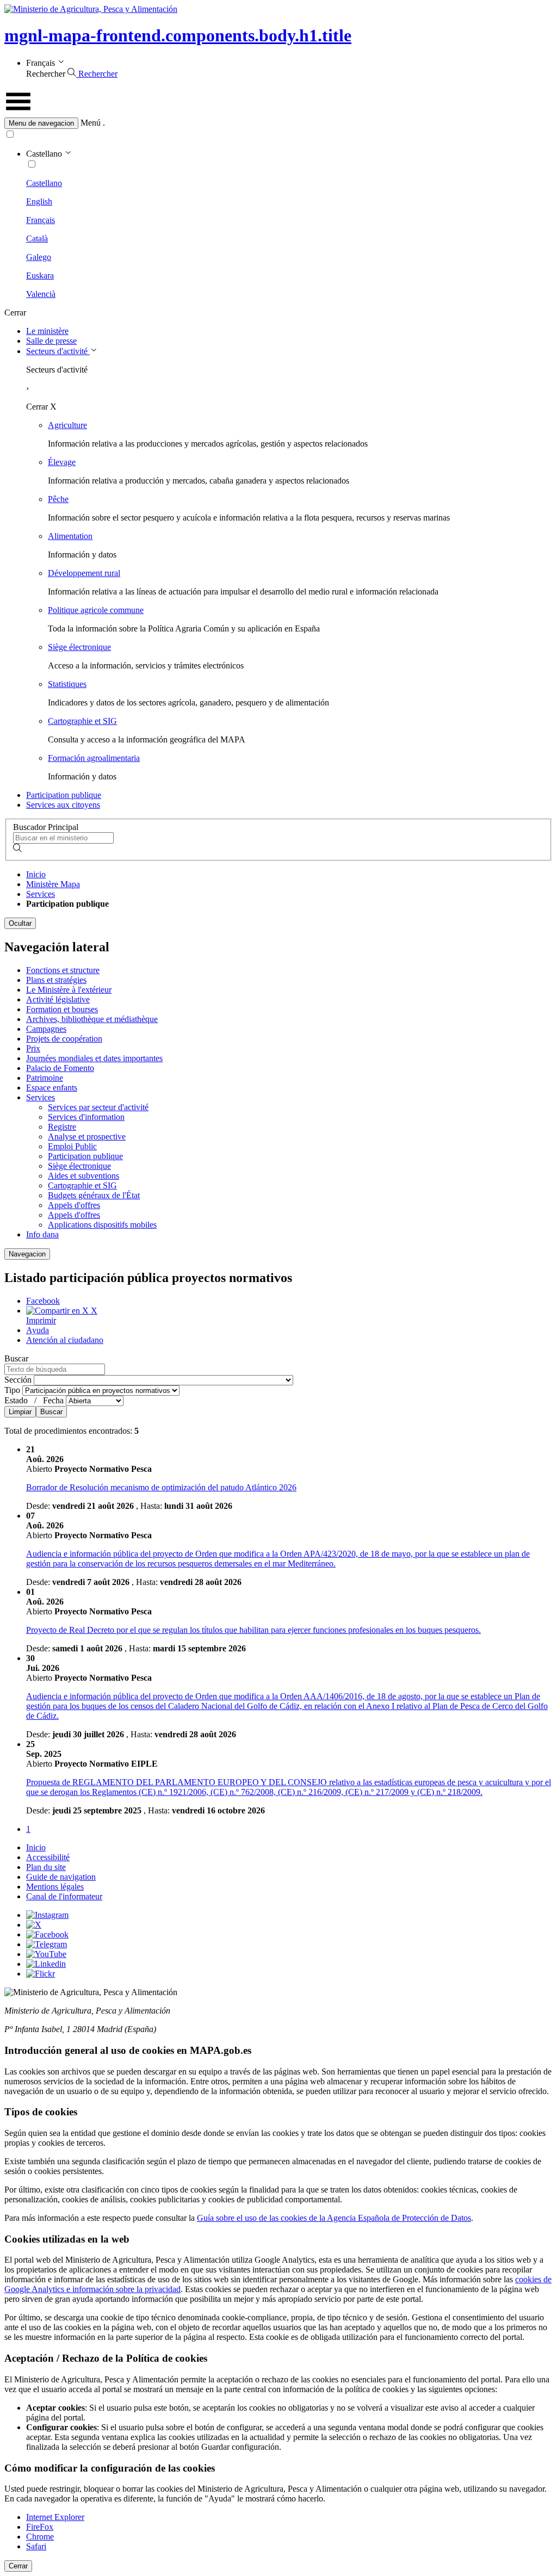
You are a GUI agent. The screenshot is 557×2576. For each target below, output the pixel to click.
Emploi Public (72, 1146)
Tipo (13, 1390)
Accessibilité (48, 1857)
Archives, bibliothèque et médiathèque (92, 1019)
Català (37, 239)
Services (41, 894)
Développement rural (84, 573)
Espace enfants (52, 1088)
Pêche (58, 499)
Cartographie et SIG (82, 721)
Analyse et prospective (87, 1137)
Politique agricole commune (96, 610)
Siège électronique (79, 647)
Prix (33, 1048)
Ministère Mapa (53, 884)
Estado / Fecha (35, 1400)
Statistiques (67, 684)
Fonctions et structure (63, 970)
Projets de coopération (64, 1039)
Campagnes (46, 1029)
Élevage (62, 462)
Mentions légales (55, 1887)
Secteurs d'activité (58, 351)
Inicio (36, 874)
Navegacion (27, 1254)
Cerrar (18, 2566)
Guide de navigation (61, 1877)
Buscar (35, 1385)
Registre (62, 1127)
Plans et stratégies (56, 980)
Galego (39, 257)
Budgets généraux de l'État (94, 1195)
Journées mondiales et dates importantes (94, 1058)
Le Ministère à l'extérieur (69, 990)
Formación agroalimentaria (94, 758)
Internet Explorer (55, 2517)
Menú (91, 123)
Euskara (40, 275)
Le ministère (47, 331)
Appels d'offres (74, 1205)
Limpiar (20, 1412)
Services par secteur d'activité (98, 1107)
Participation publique (64, 795)
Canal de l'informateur (64, 1896)
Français (41, 220)
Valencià (41, 294)
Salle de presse (51, 341)
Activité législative (58, 999)
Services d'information (86, 1117)
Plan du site (46, 1867)
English (39, 202)
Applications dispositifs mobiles (102, 1225)
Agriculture (67, 425)
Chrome (40, 2537)
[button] (278, 123)
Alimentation (70, 536)
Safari (36, 2546)
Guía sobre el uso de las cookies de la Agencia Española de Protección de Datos (334, 2218)
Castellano (44, 183)
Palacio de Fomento (60, 1068)
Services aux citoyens (63, 805)
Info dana (42, 1234)
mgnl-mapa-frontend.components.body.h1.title (178, 35)
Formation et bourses (62, 1009)
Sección (19, 1380)
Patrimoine (45, 1078)
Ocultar (20, 923)
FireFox (40, 2527)
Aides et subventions (83, 1176)
